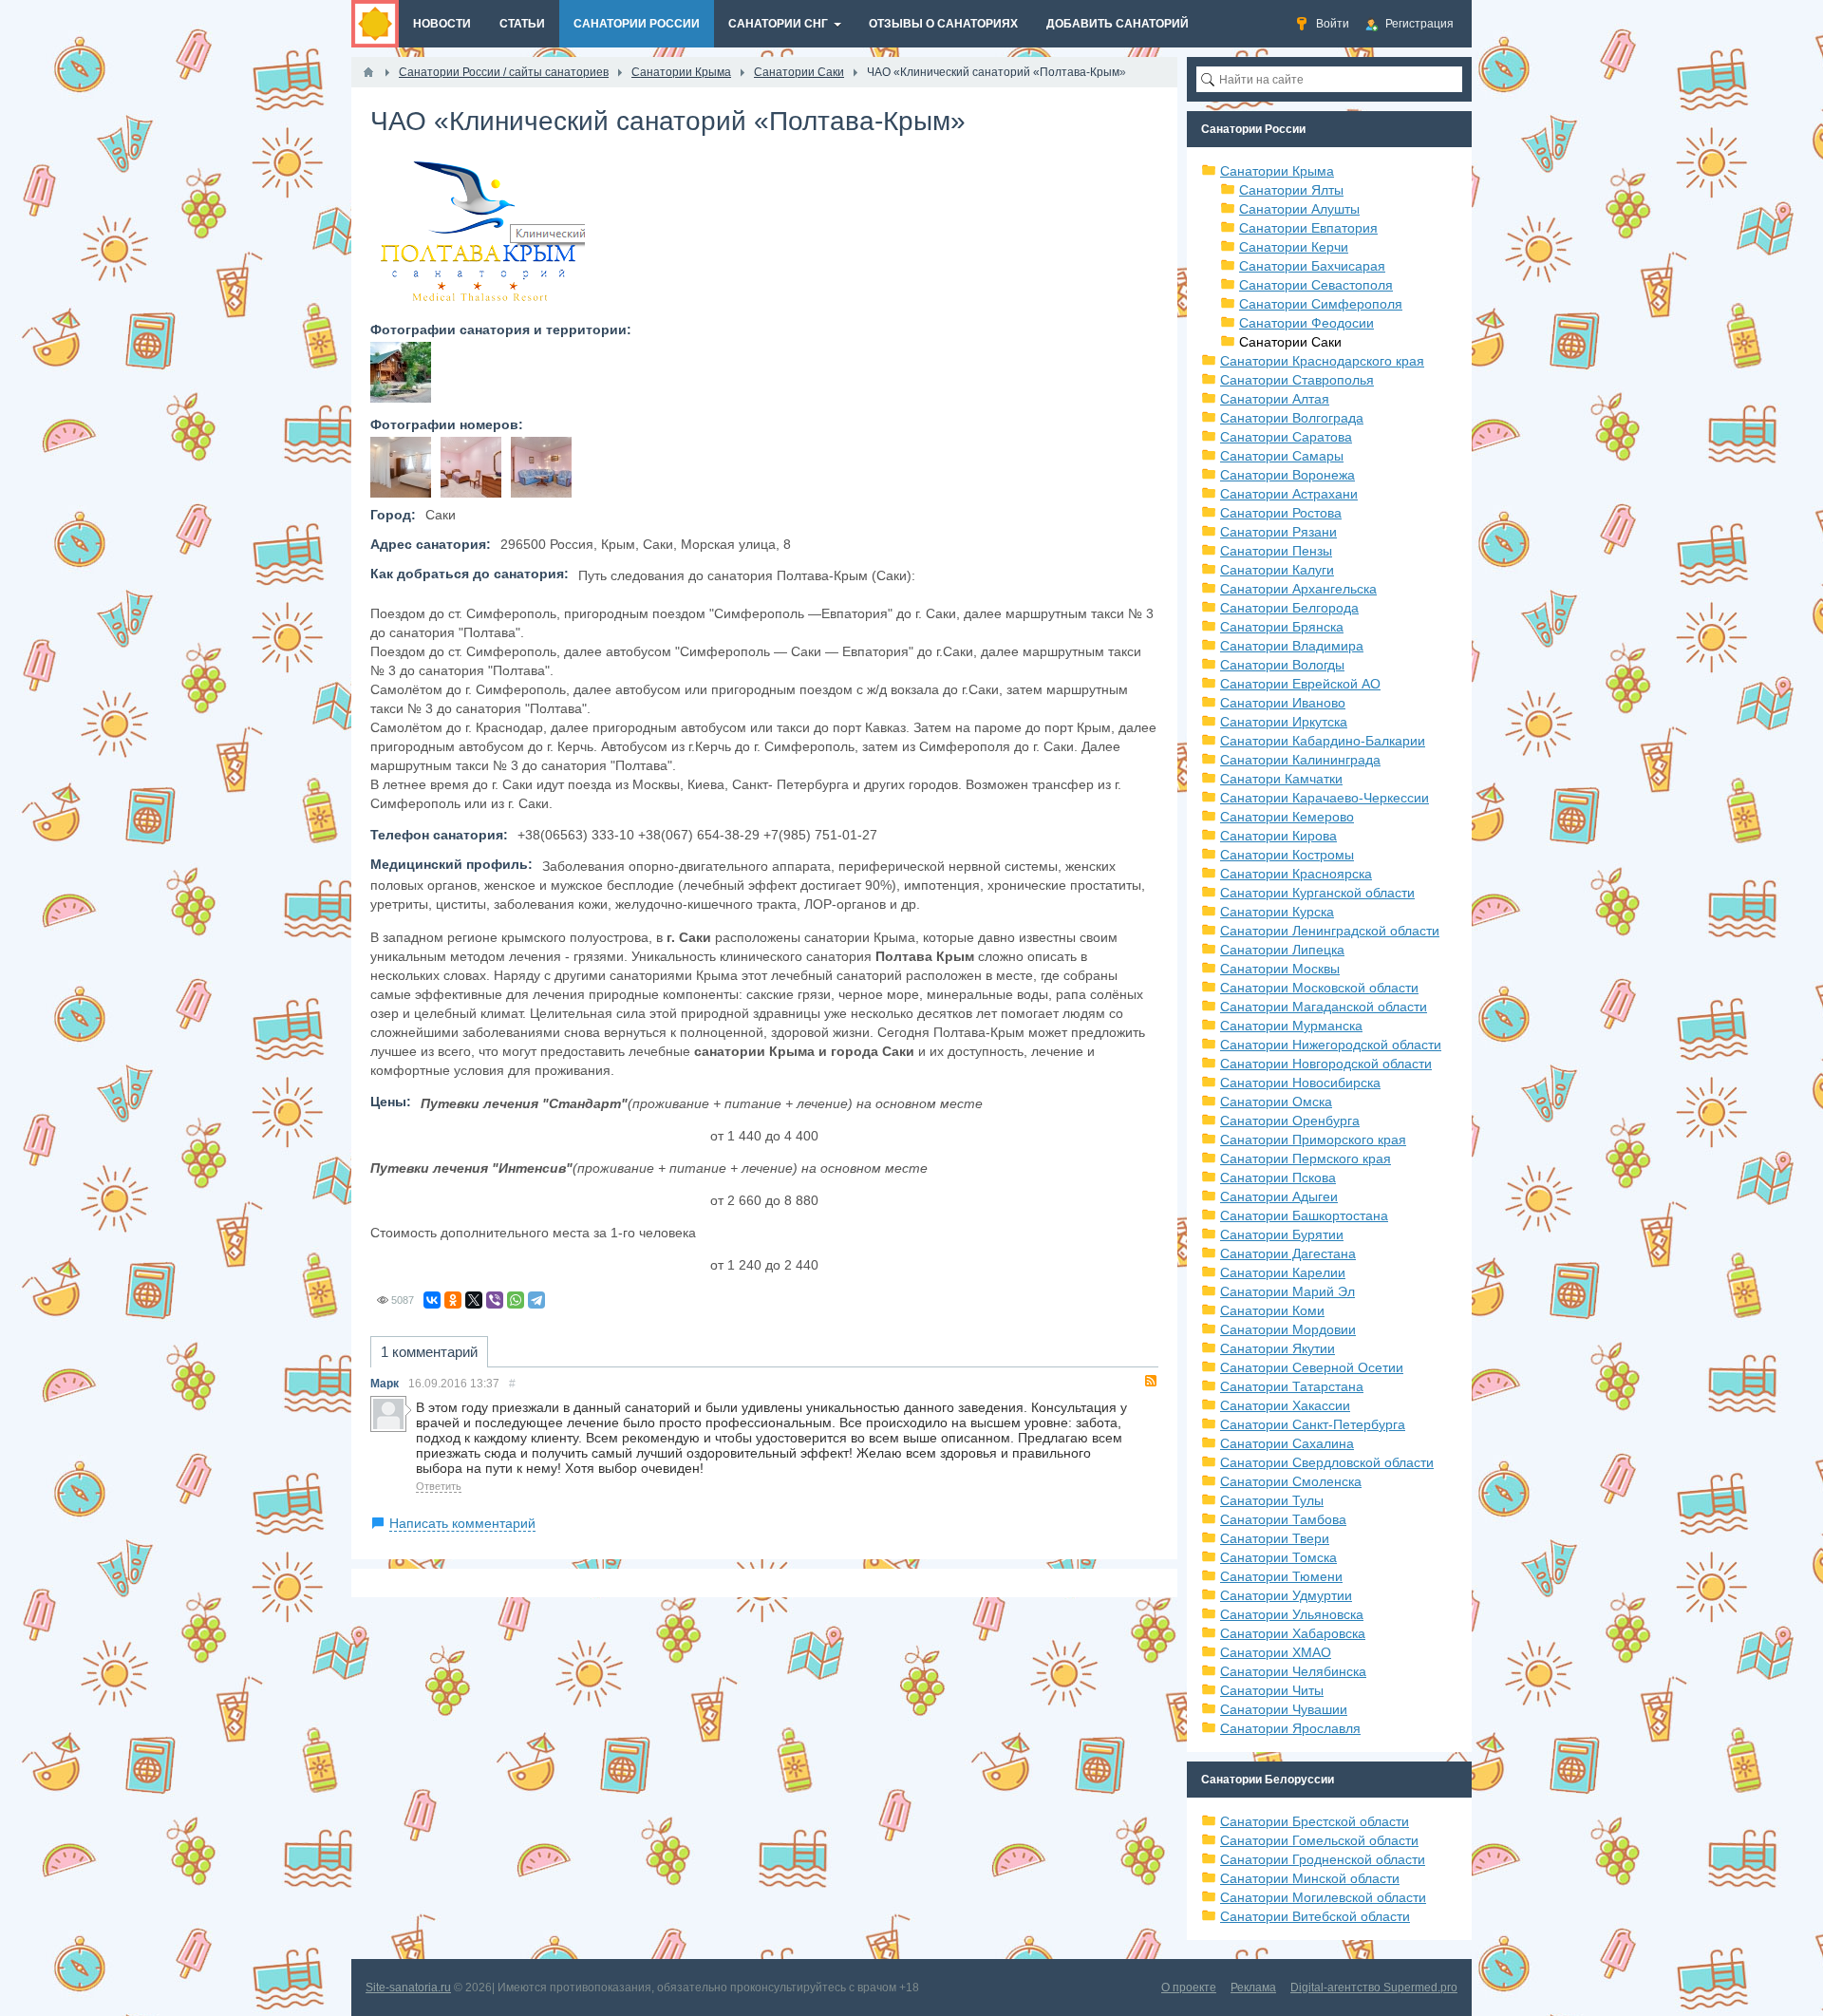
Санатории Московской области (1319, 988)
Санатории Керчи (1294, 247)
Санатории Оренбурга (1290, 1121)
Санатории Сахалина (1287, 1443)
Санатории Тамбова (1283, 1519)
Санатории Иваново (1283, 703)
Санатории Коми (1272, 1310)
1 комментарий (429, 1352)
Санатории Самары (1282, 456)
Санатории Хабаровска (1293, 1633)
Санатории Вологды (1282, 665)
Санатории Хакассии (1285, 1405)
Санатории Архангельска (1298, 589)
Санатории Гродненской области (1323, 1859)
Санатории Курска (1277, 912)
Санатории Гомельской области (1319, 1840)
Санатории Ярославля (1290, 1728)
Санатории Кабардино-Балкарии (1323, 741)
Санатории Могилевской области (1323, 1897)
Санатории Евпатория (1308, 228)
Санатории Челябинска (1293, 1671)
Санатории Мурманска (1291, 1026)
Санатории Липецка (1282, 950)
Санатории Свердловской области (1327, 1462)
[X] (474, 1300)
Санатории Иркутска (1284, 722)
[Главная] (368, 72)
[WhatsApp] (516, 1300)
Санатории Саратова (1286, 437)
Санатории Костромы (1287, 855)
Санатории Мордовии (1288, 1329)
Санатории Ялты (1291, 190)
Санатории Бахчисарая (1312, 266)
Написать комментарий (462, 1523)
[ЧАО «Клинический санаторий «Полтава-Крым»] (401, 372)
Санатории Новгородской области (1326, 1064)
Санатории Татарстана (1292, 1386)
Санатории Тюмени (1281, 1576)
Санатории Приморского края (1313, 1140)
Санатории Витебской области (1315, 1916)
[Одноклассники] (453, 1300)
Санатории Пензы (1276, 551)
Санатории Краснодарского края (1322, 361)
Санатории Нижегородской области (1331, 1045)
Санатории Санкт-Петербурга (1313, 1424)
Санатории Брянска (1282, 627)
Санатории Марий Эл (1287, 1291)
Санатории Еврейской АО (1300, 684)
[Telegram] (536, 1300)
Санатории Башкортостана (1304, 1215)
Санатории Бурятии (1282, 1234)
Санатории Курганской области (1317, 893)
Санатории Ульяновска (1292, 1614)
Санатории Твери (1275, 1538)
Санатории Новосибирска (1300, 1083)
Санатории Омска (1276, 1102)
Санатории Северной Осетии (1312, 1367)
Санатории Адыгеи (1279, 1196)
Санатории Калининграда (1300, 760)
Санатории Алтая (1275, 399)
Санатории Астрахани (1289, 494)
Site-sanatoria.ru (408, 1988)
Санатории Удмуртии (1286, 1595)
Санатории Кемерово (1287, 817)
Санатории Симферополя (1321, 304)
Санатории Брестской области (1315, 1821)
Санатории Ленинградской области (1330, 931)
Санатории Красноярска (1296, 874)
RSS (1151, 1381)
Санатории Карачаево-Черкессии (1325, 798)
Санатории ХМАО (1276, 1652)
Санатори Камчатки (1281, 779)
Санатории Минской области (1310, 1878)
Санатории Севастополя (1316, 285)
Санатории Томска (1278, 1557)
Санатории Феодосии (1306, 323)
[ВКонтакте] (432, 1300)
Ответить (439, 1486)
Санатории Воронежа (1287, 475)
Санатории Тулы (1272, 1500)
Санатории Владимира (1292, 646)
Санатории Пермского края (1306, 1159)
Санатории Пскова (1278, 1178)
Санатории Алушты (1299, 209)
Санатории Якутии (1278, 1348)
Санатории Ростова (1281, 513)
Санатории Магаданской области (1324, 1007)
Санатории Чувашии (1284, 1709)
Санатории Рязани (1278, 532)
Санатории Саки (1290, 342)
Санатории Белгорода (1289, 608)
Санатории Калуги (1277, 570)
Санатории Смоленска (1291, 1481)
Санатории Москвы (1280, 969)
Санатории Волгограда (1292, 418)
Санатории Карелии (1283, 1272)
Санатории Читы (1272, 1690)
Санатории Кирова (1278, 836)
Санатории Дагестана (1288, 1253)
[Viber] (495, 1300)
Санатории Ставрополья (1297, 380)
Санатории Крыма (1277, 171)
